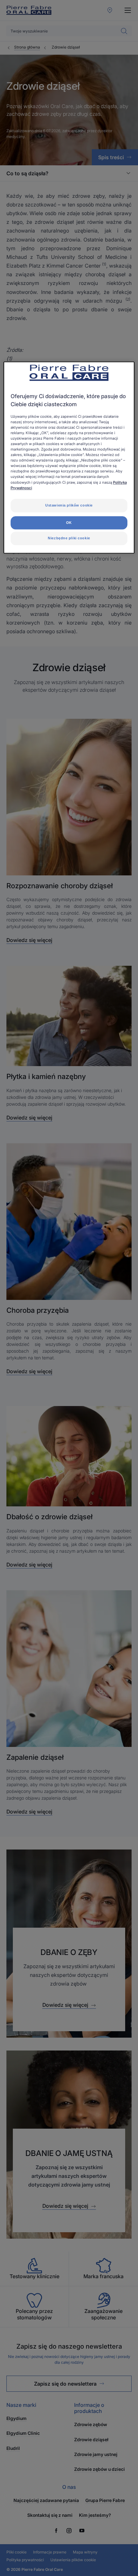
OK (69, 523)
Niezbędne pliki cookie (69, 538)
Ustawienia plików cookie (69, 505)
